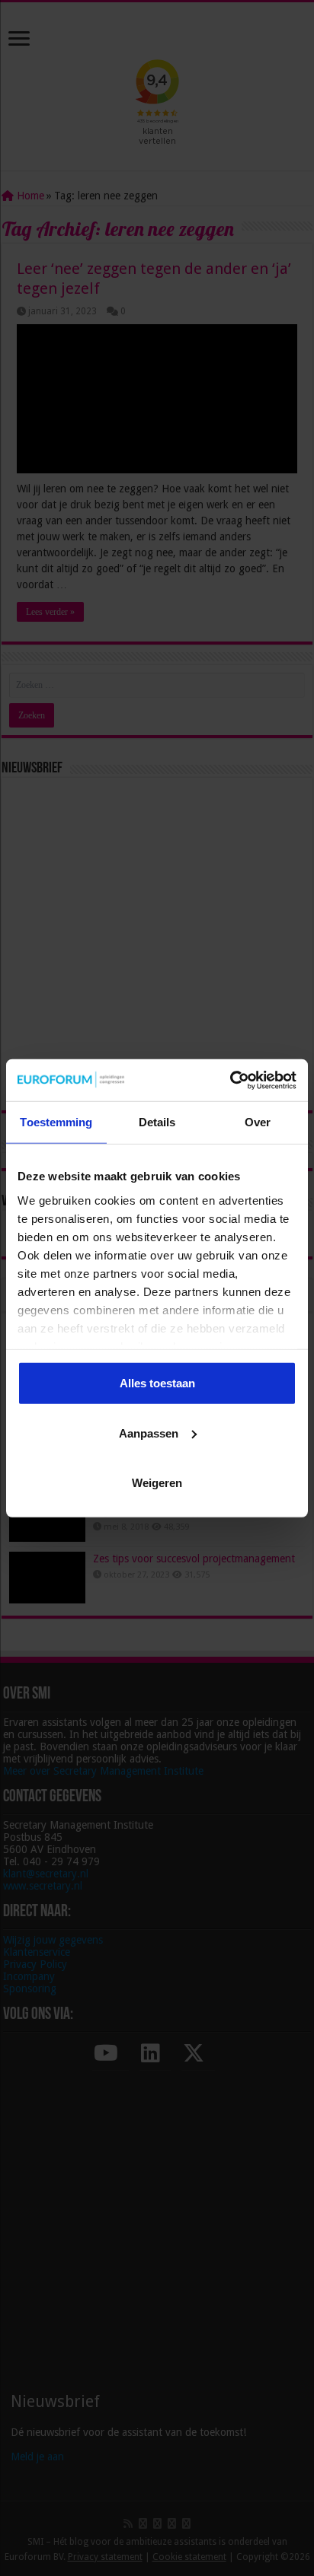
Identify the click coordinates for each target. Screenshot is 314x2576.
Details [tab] (157, 1122)
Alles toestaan (157, 1383)
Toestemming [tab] (56, 1122)
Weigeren (157, 1483)
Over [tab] (258, 1122)
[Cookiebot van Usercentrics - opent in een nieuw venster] (230, 1080)
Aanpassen (149, 1433)
